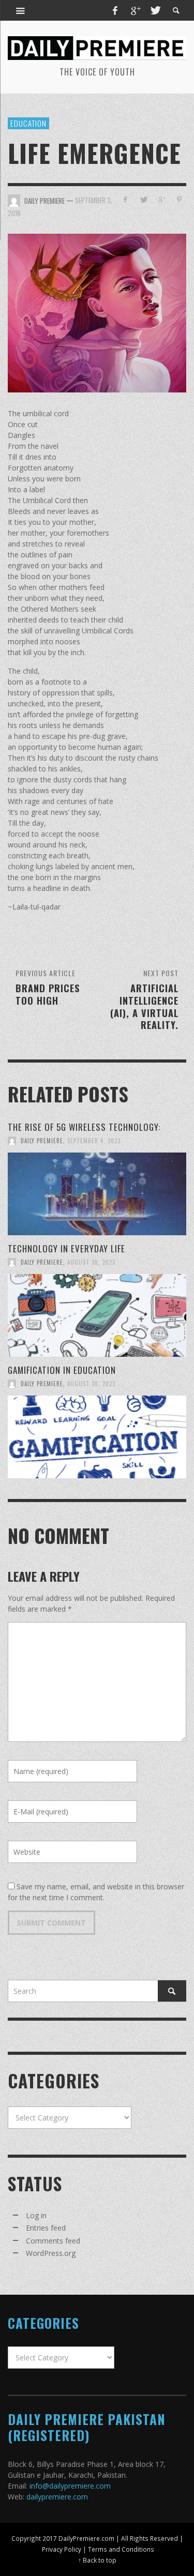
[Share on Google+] (161, 199)
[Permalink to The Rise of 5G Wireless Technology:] (97, 1194)
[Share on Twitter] (144, 199)
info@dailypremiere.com (70, 2486)
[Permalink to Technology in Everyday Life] (97, 1315)
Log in (36, 2215)
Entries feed (46, 2228)
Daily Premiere (42, 1141)
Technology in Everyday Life (68, 1248)
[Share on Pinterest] (179, 199)
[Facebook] (115, 10)
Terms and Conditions (121, 2549)
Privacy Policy (62, 2549)
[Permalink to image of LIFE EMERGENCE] (97, 313)
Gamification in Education (62, 1370)
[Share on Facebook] (125, 199)
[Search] (21, 10)
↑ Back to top (97, 2560)
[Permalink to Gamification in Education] (97, 1437)
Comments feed (53, 2241)
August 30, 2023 (91, 1262)
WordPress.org (51, 2253)
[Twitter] (155, 10)
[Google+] (135, 10)
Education (28, 123)
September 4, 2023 (94, 1141)
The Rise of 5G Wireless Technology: (84, 1127)
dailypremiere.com (57, 2497)
